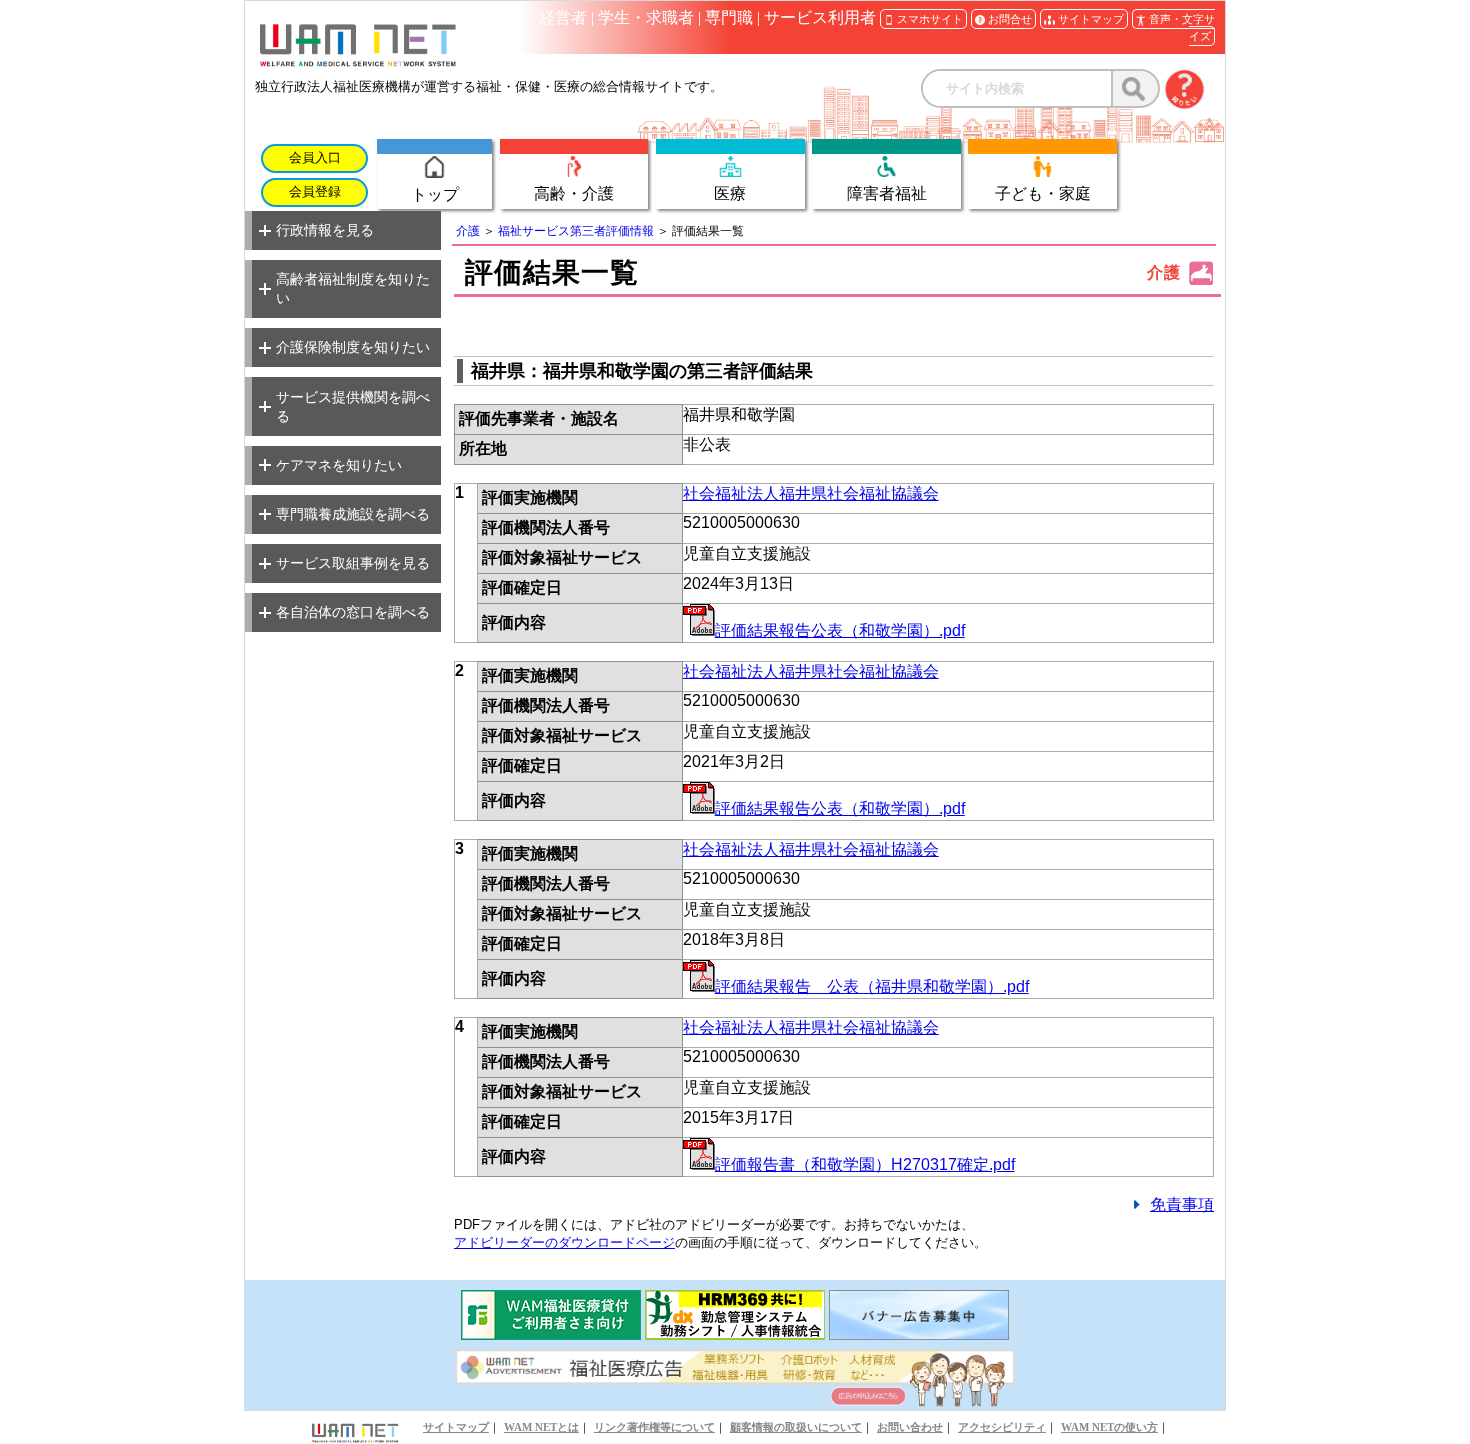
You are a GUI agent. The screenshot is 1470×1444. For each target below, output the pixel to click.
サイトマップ (456, 1427)
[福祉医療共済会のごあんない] (551, 1334)
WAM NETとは (541, 1427)
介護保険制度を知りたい (353, 347)
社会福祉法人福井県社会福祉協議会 (811, 493)
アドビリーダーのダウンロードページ (564, 1242)
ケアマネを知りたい (339, 465)
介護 (468, 231)
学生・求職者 (646, 17)
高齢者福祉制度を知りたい (353, 288)
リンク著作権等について (654, 1427)
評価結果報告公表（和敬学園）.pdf (840, 630)
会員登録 (315, 192)
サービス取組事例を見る (353, 563)
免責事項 (1182, 1204)
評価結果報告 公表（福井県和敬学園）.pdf (872, 986)
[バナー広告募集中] (919, 1334)
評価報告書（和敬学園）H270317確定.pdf (865, 1164)
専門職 (729, 17)
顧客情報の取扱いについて (796, 1427)
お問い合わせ (910, 1427)
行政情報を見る (325, 230)
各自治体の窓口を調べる (353, 612)
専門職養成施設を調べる (353, 514)
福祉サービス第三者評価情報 (576, 231)
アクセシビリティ (1002, 1427)
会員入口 (315, 158)
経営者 (563, 17)
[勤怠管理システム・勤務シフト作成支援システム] (735, 1334)
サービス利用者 (820, 17)
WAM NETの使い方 (1109, 1427)
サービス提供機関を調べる (353, 406)
